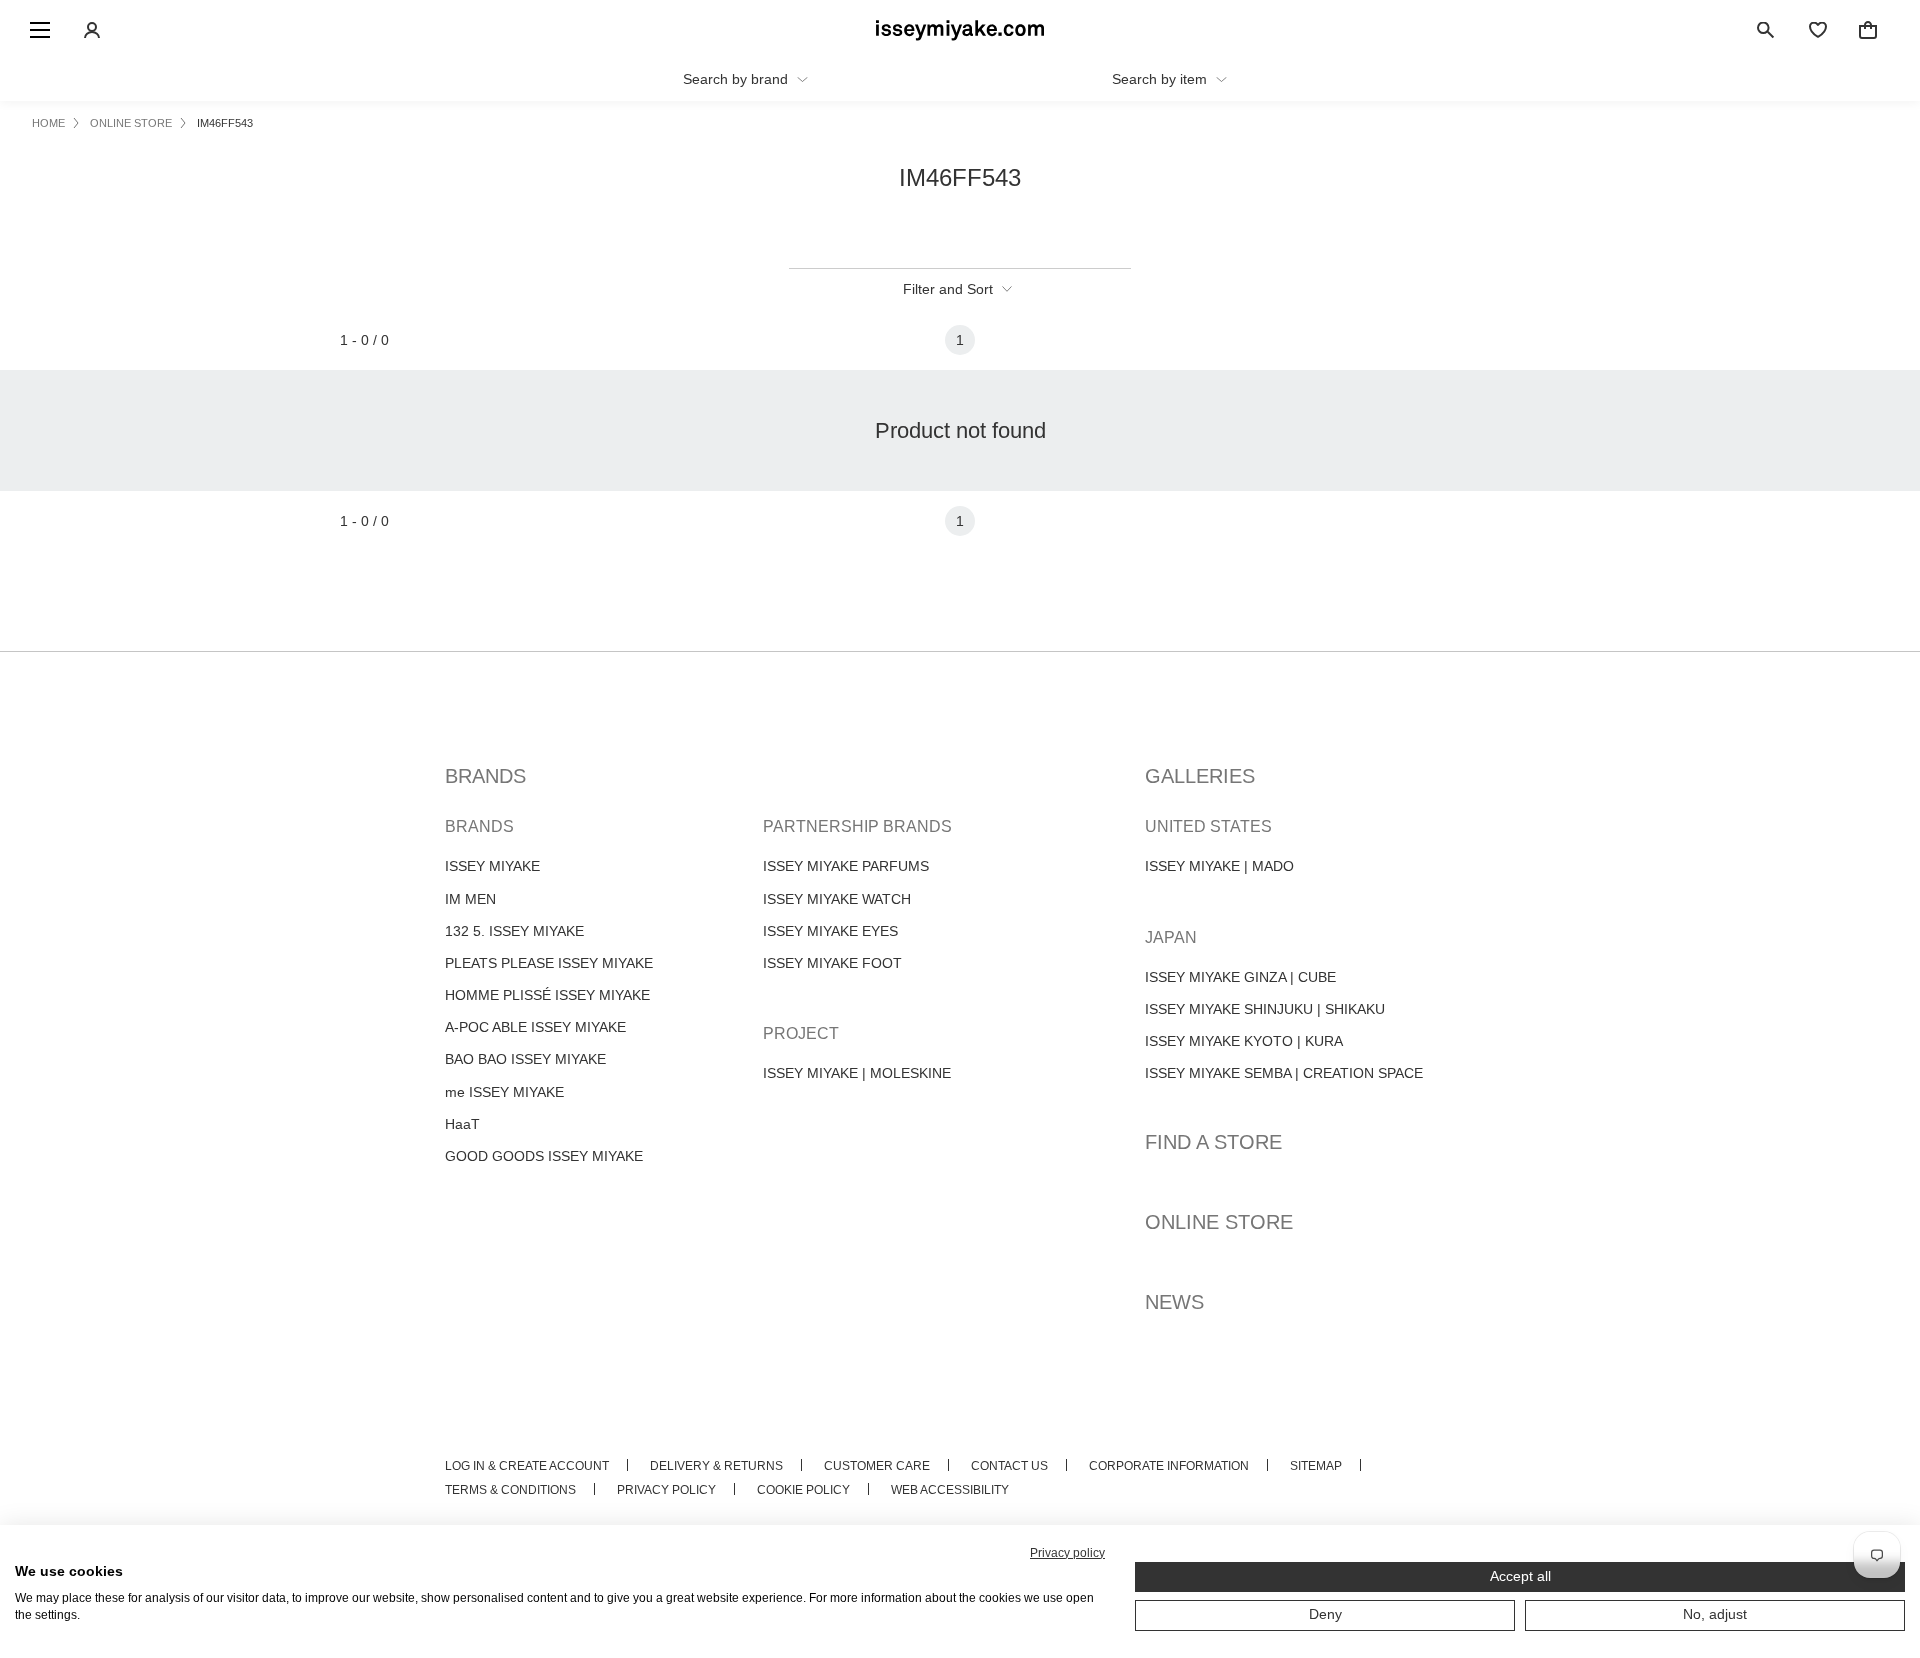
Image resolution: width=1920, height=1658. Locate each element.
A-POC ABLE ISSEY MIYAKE (535, 1027)
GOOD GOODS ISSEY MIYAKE (544, 1156)
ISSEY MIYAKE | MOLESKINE (857, 1073)
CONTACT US (1009, 1466)
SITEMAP (1316, 1466)
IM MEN (470, 899)
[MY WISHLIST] (1818, 30)
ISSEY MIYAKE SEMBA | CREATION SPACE (1284, 1073)
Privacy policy (1067, 1553)
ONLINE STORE (1219, 1222)
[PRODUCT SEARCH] (1766, 30)
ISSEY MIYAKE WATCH (837, 899)
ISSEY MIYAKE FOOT (832, 963)
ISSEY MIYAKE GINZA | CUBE (1240, 977)
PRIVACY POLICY (666, 1490)
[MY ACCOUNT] (92, 30)
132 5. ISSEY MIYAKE (514, 931)
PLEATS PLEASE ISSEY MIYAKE (549, 963)
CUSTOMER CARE (877, 1466)
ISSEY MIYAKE (492, 866)
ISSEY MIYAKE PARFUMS (846, 866)
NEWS (1174, 1302)
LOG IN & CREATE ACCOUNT (527, 1466)
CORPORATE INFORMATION (1169, 1466)
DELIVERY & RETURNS (716, 1466)
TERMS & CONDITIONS (510, 1490)
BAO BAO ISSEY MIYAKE (525, 1059)
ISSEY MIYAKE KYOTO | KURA (1244, 1041)
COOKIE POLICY (803, 1490)
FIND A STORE (1213, 1142)
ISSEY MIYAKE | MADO (1219, 866)
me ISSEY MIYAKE (504, 1092)
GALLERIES (1200, 776)
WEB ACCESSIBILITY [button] (950, 1490)
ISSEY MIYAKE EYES (830, 931)
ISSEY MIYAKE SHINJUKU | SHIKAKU (1265, 1009)
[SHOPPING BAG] (1868, 30)
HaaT (462, 1124)
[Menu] (40, 30)
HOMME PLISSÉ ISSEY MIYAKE (547, 995)
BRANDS (485, 776)
